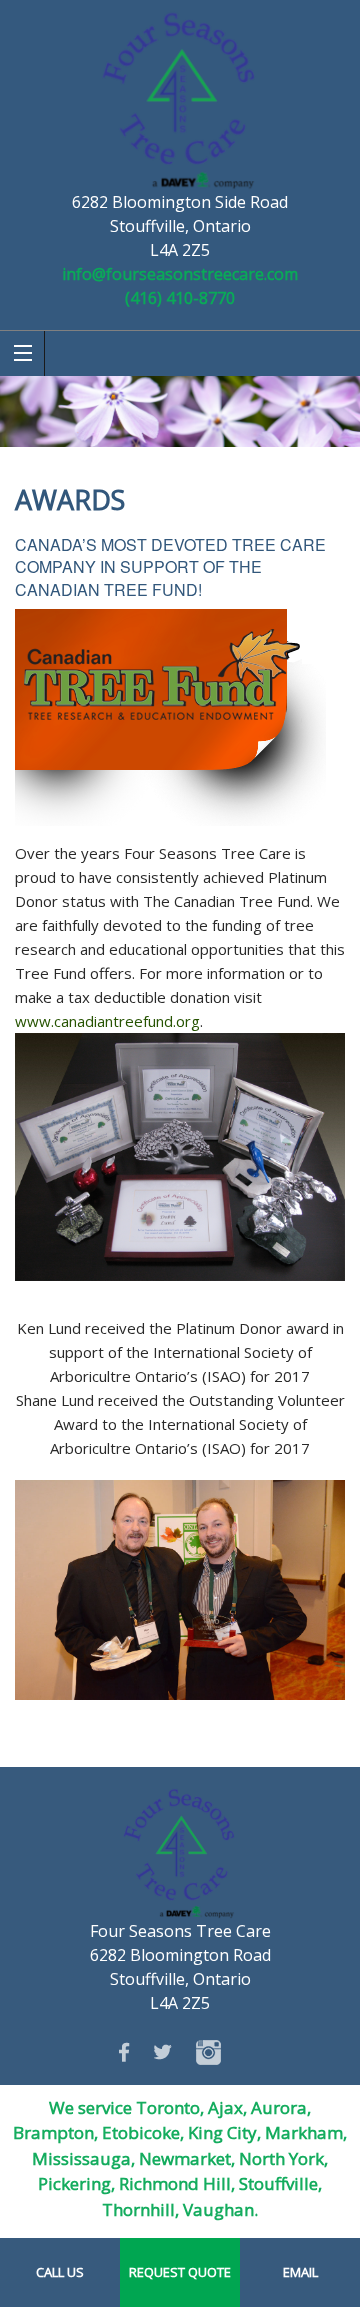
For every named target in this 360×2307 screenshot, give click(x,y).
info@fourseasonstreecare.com (180, 274)
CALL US (60, 2272)
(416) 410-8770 (180, 298)
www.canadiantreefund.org (107, 1021)
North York (281, 2158)
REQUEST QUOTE (180, 2272)
